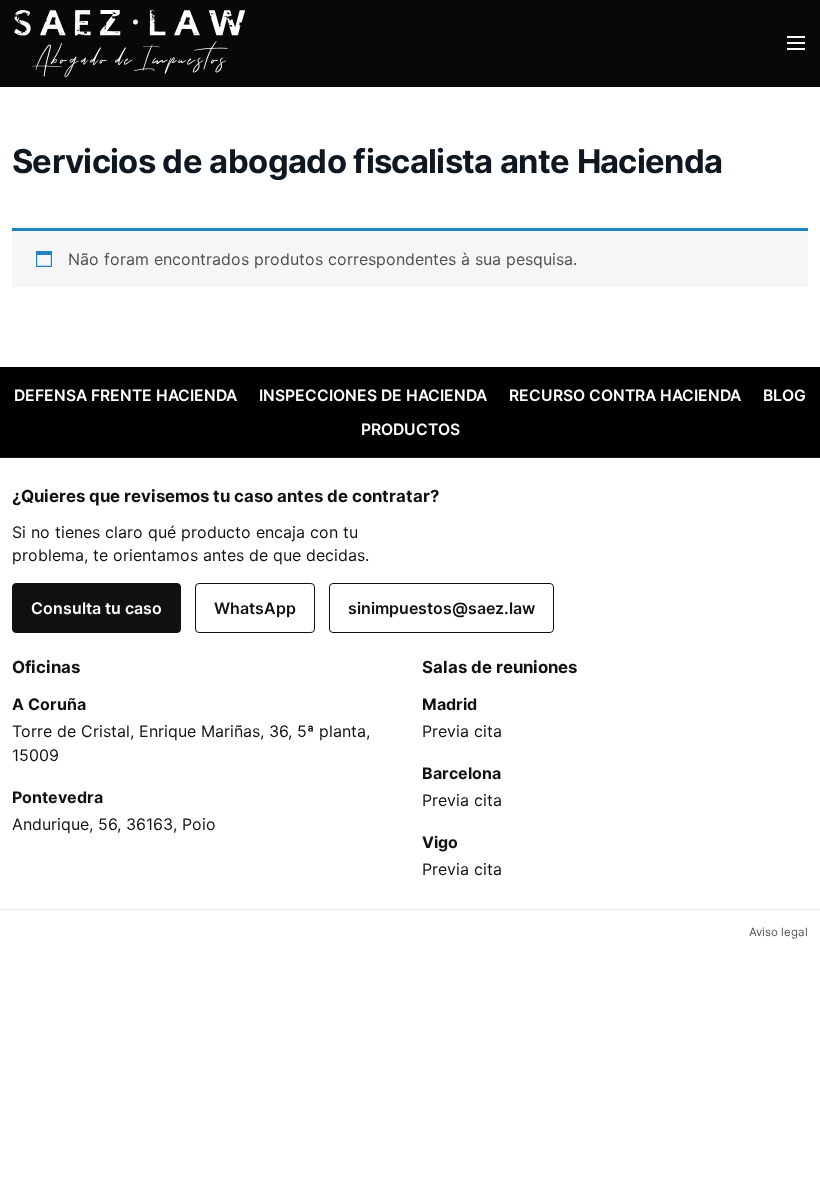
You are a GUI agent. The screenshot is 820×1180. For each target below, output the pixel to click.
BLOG (784, 395)
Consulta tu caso (96, 608)
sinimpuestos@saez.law (441, 608)
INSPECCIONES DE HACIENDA (373, 395)
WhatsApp (255, 608)
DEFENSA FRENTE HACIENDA (125, 395)
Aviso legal (778, 932)
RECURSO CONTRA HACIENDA (625, 395)
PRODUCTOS (410, 429)
